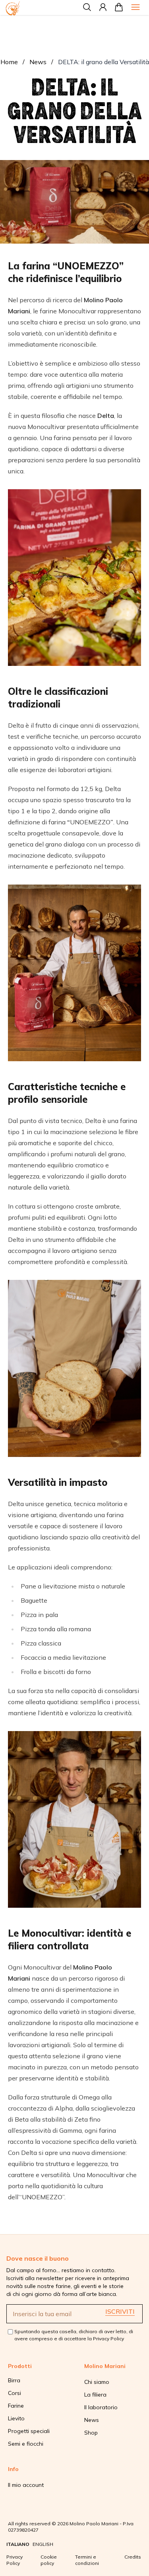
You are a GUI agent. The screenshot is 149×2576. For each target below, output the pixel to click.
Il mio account (26, 2485)
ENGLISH (43, 2544)
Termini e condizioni (87, 2560)
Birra (14, 2380)
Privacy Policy (108, 2339)
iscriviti (120, 2311)
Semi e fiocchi (26, 2444)
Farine (16, 2406)
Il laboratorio (101, 2407)
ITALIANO (18, 2544)
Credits (133, 2557)
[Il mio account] (103, 7)
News (38, 62)
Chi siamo (97, 2382)
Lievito (16, 2418)
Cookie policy (49, 2560)
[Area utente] (119, 7)
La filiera (95, 2395)
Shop (91, 2433)
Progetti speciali (29, 2431)
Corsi (15, 2393)
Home (9, 62)
